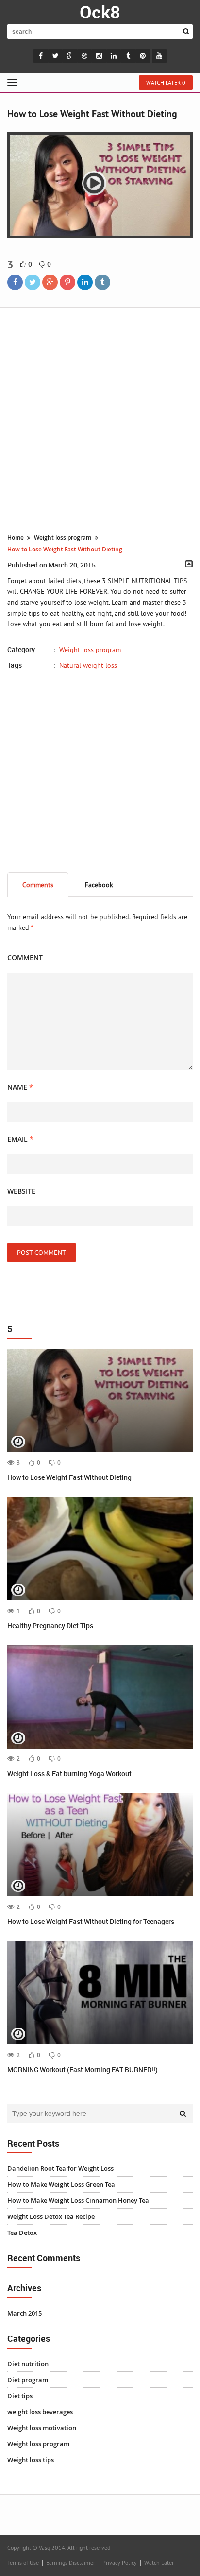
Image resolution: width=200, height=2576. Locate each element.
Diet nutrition (28, 2364)
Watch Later (159, 2563)
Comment (25, 957)
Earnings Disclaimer (71, 2563)
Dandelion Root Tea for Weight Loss (60, 2168)
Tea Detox (22, 2233)
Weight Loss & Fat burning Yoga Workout (69, 1774)
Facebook (99, 885)
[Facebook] (15, 282)
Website (21, 1191)
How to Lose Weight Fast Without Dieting (69, 1477)
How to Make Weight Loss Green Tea (61, 2184)
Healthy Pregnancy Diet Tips (50, 1625)
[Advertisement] (100, 422)
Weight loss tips (31, 2460)
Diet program (28, 2380)
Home (16, 538)
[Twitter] (33, 282)
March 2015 (25, 2313)
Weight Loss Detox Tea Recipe (51, 2216)
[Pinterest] (67, 282)
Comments (38, 885)
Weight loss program (63, 538)
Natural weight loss (88, 665)
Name (20, 1087)
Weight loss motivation (42, 2428)
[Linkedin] (85, 282)
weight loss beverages (40, 2412)
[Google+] (50, 282)
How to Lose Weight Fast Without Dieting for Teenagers (91, 1921)
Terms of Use (23, 2563)
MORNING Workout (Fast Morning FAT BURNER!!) (83, 2069)
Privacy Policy (120, 2563)
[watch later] (18, 1443)
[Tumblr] (102, 282)
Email (20, 1139)
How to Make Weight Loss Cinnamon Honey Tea (78, 2200)
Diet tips (20, 2396)
